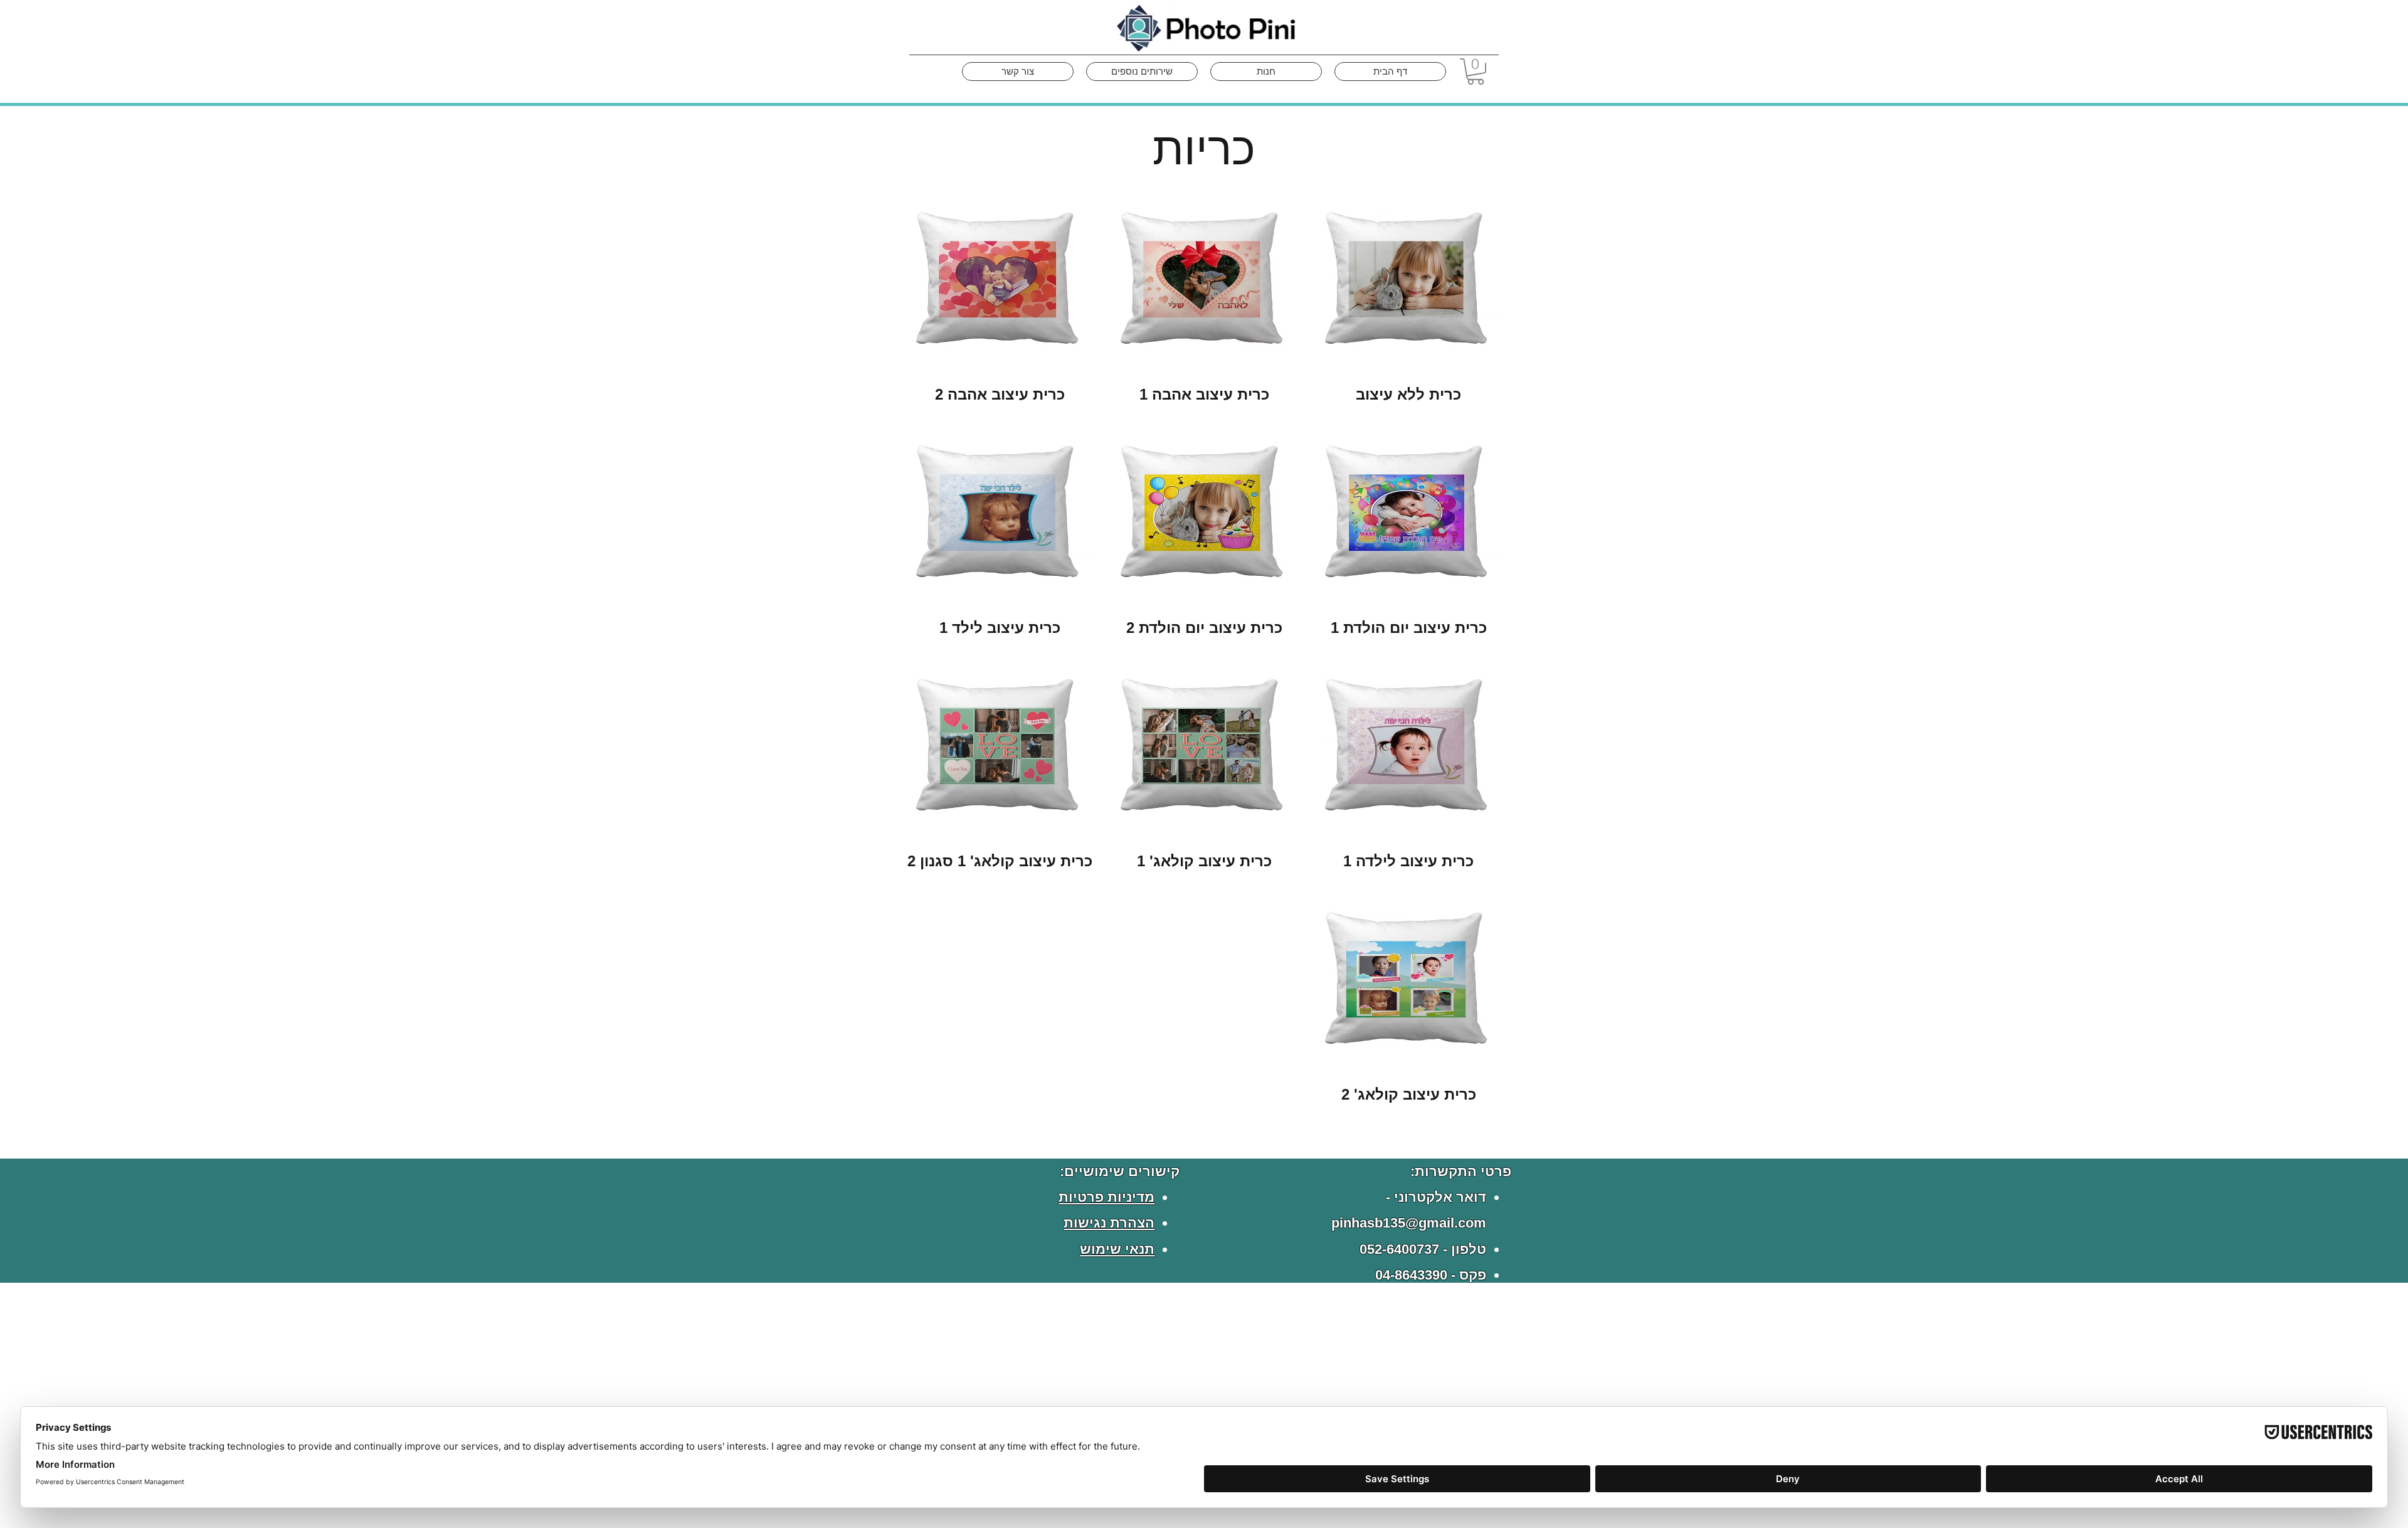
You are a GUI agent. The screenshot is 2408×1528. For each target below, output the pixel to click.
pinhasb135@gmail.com (1409, 1223)
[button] (1476, 72)
